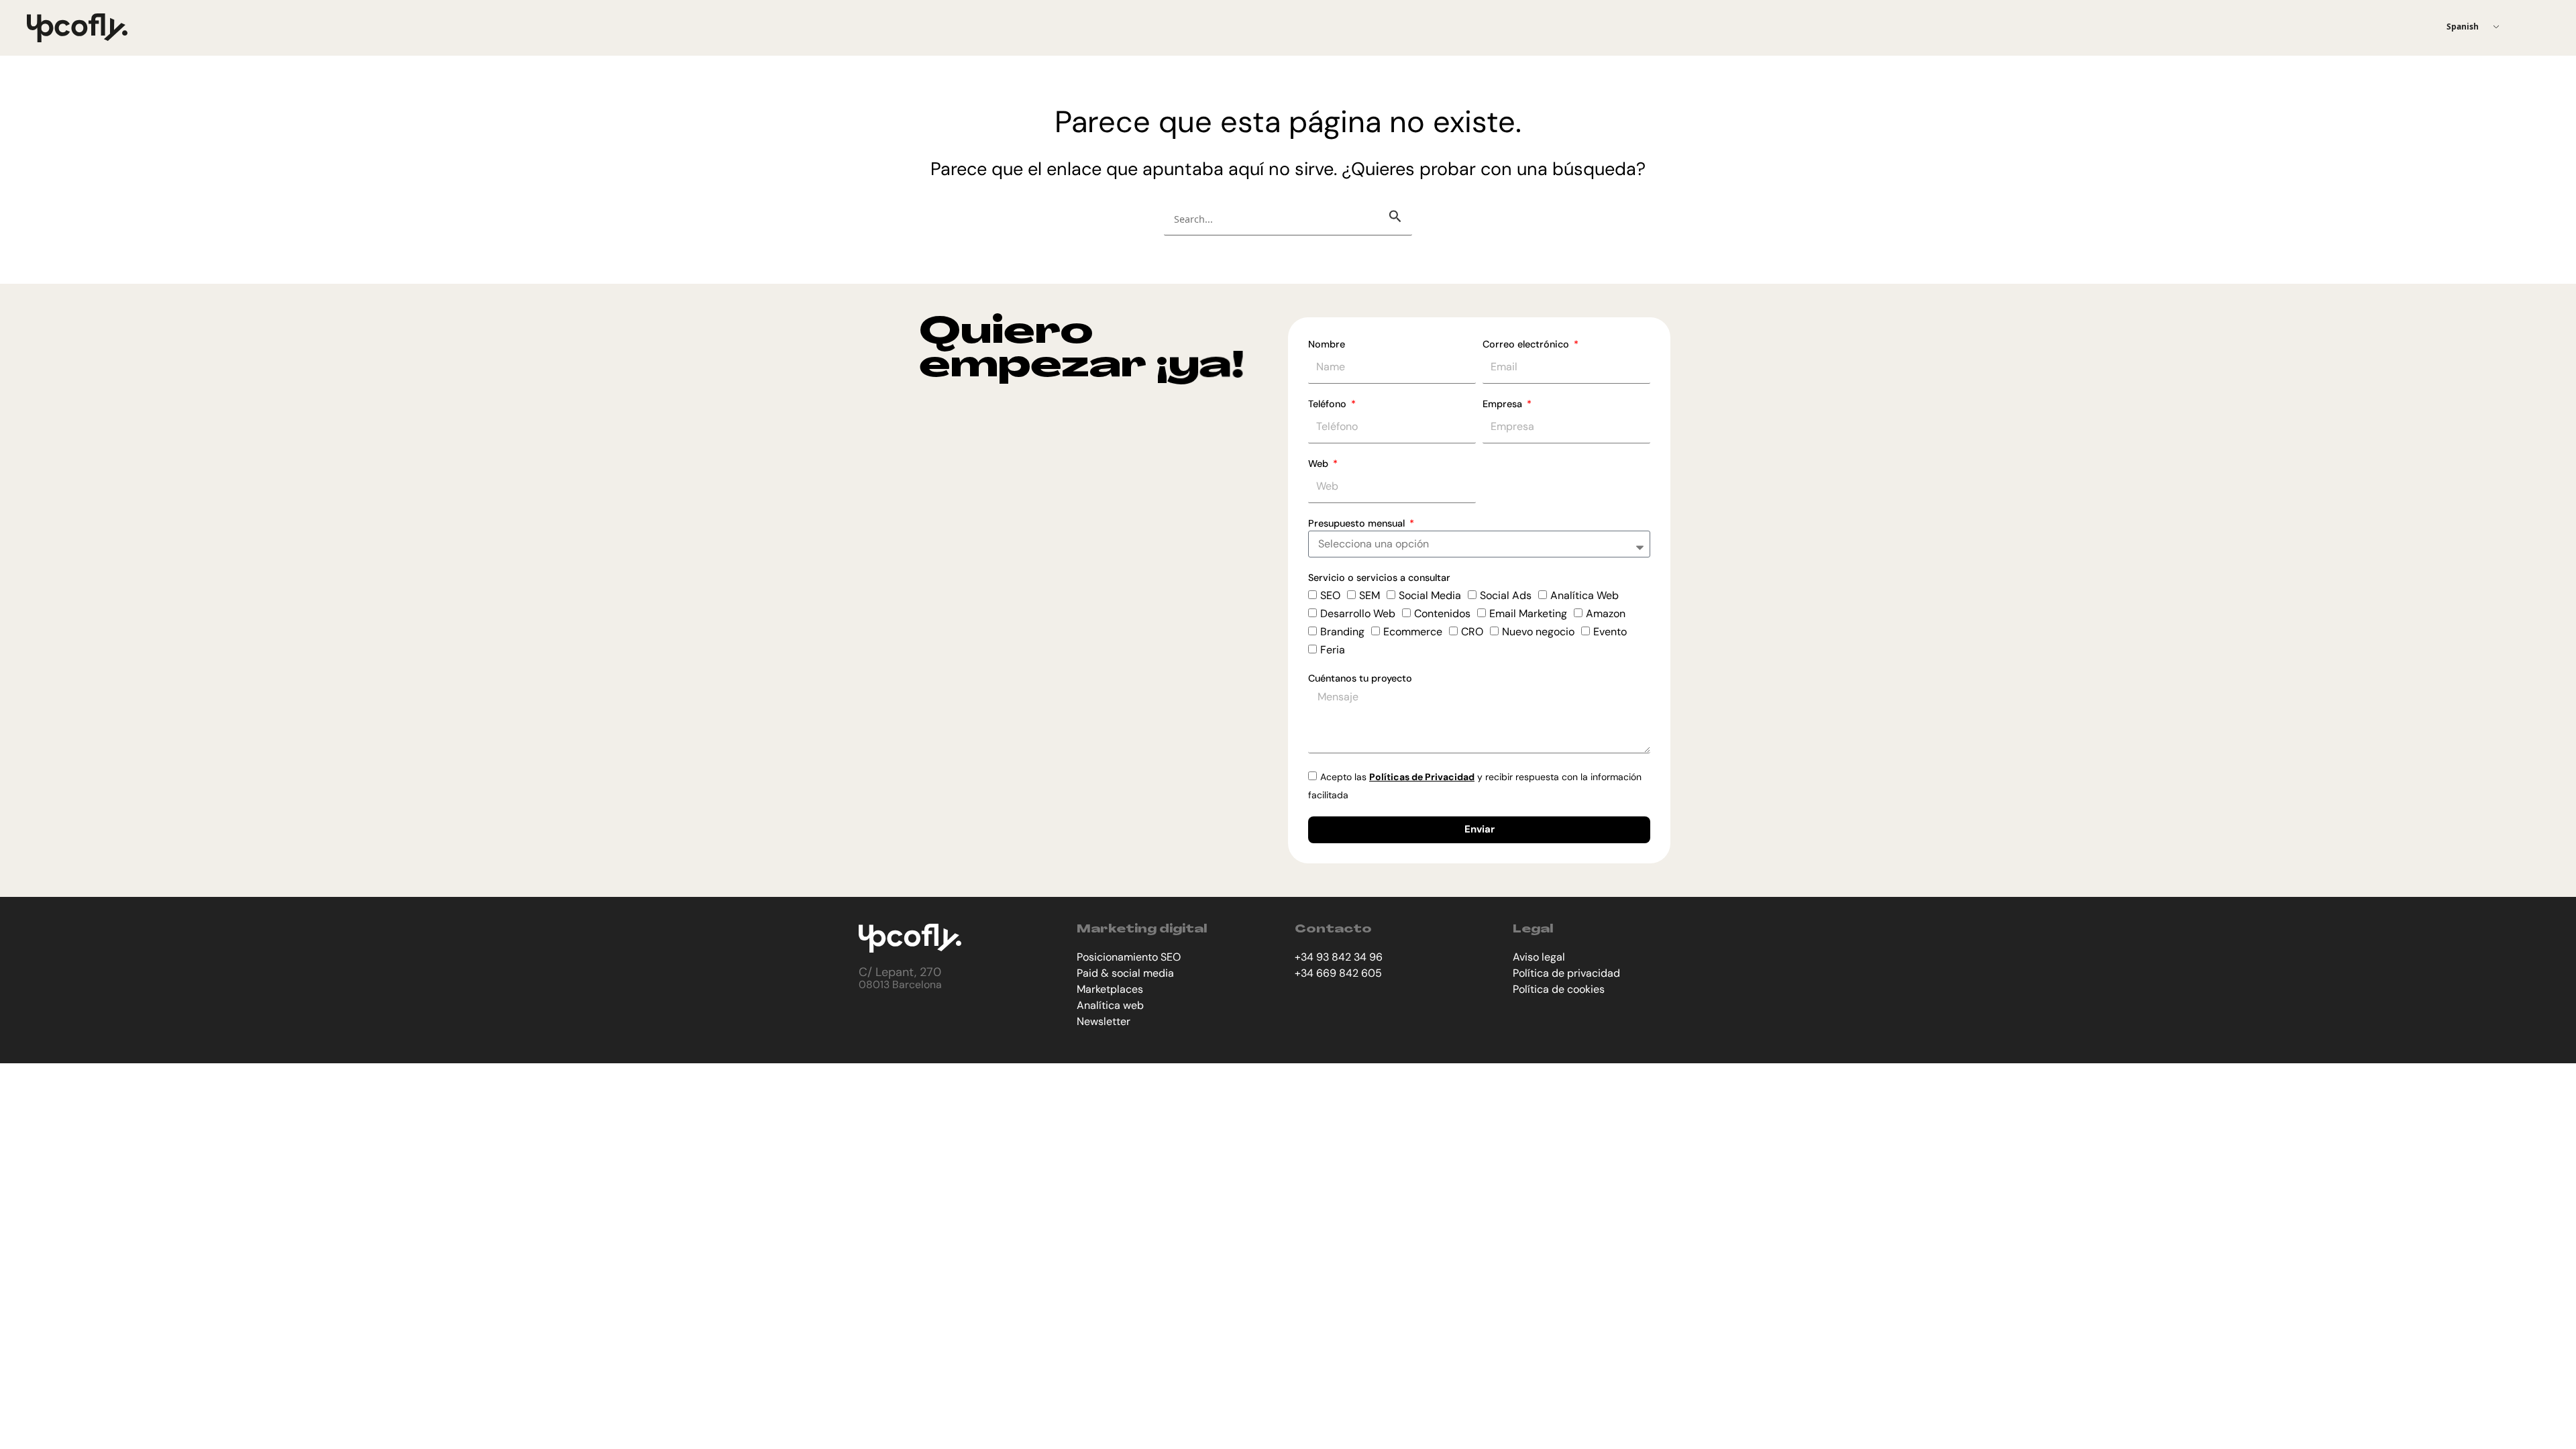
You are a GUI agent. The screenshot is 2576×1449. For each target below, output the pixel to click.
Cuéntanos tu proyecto (1360, 678)
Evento (1610, 632)
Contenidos (1442, 613)
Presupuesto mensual (1358, 523)
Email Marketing (1528, 613)
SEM (1370, 595)
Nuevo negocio (1538, 632)
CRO (1472, 632)
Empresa (1504, 404)
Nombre (1327, 344)
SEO (1330, 595)
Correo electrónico (1527, 344)
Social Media (1430, 595)
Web (1320, 464)
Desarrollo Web (1358, 613)
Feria (1333, 650)
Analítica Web (1585, 595)
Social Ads (1506, 595)
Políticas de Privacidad (1422, 777)
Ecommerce (1413, 632)
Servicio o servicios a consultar (1379, 578)
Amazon (1606, 613)
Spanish (2463, 26)
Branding (1342, 632)
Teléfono (1329, 404)
